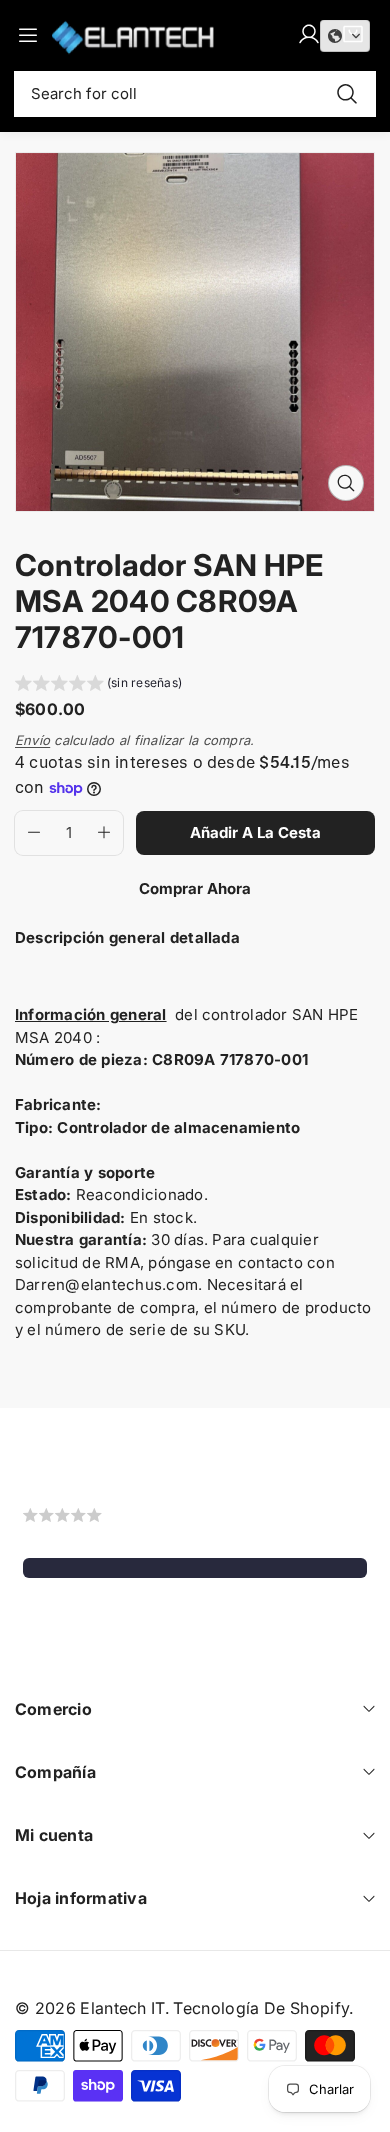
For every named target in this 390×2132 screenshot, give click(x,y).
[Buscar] (347, 93)
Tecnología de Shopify (261, 2008)
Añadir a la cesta (255, 832)
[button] (98, 685)
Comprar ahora (195, 888)
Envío (32, 740)
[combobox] (195, 94)
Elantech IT (122, 2008)
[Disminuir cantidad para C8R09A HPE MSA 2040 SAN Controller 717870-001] (27, 833)
